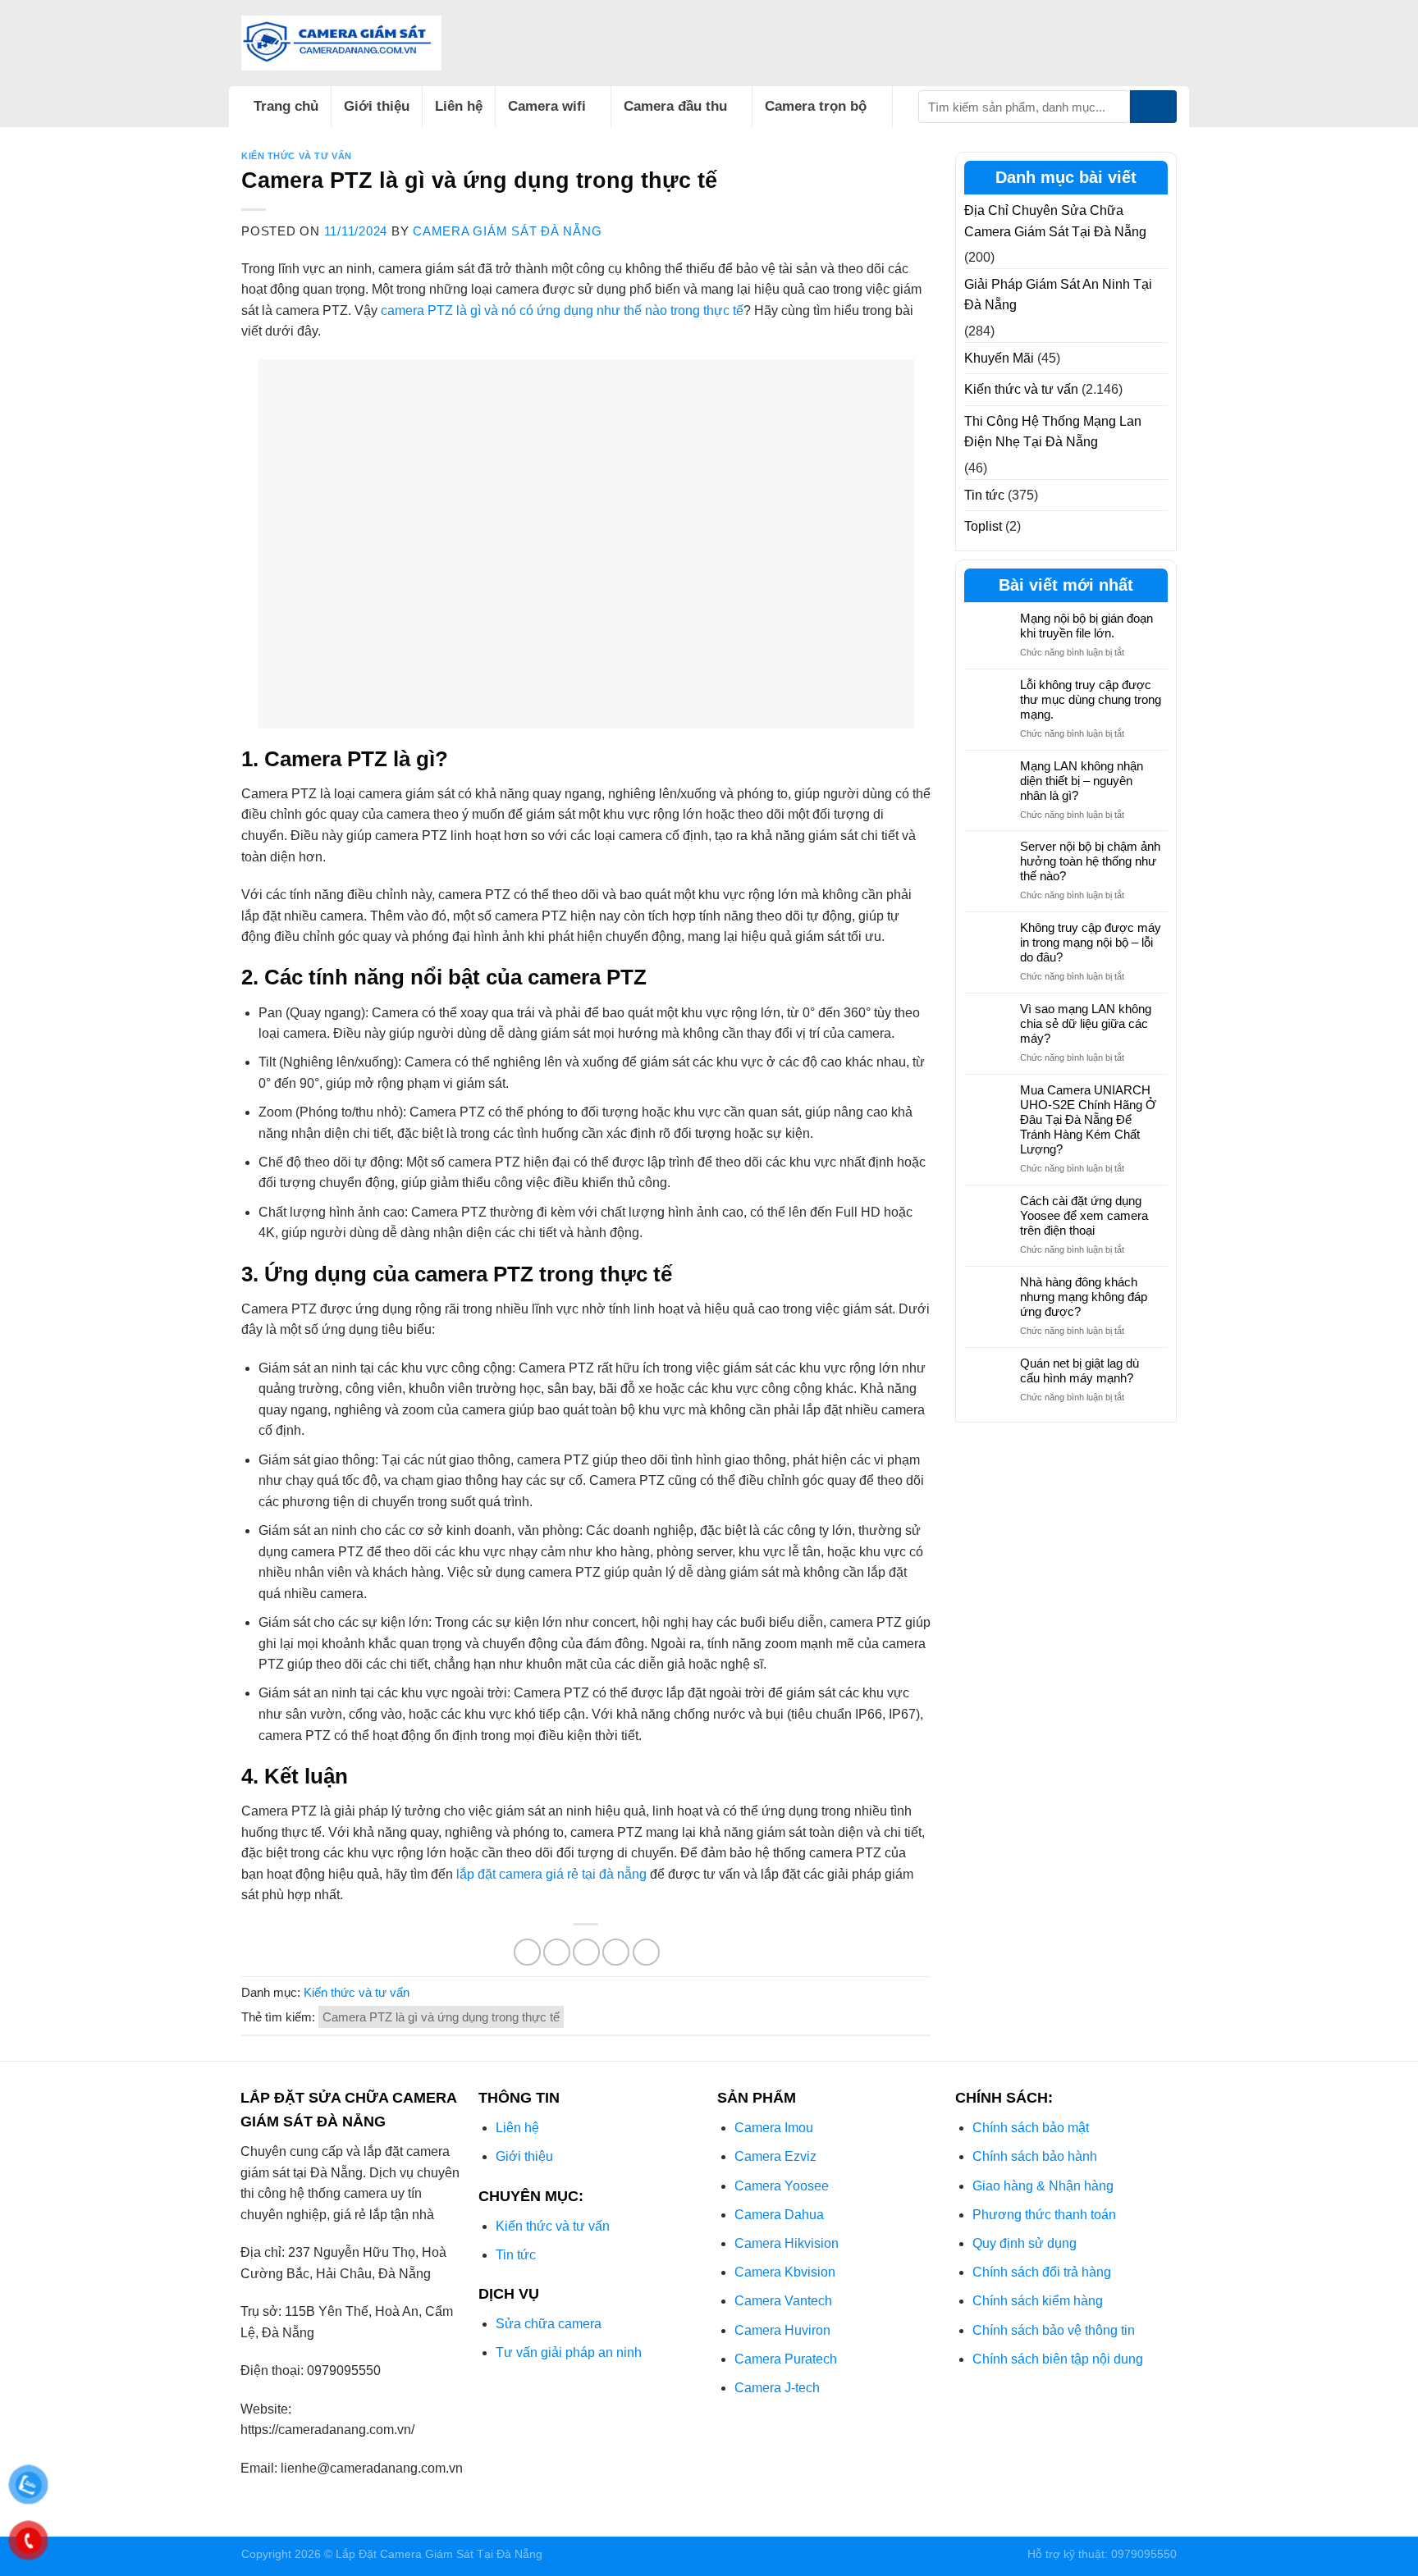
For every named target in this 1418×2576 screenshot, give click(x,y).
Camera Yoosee (782, 2186)
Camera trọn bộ (816, 106)
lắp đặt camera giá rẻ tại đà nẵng (551, 1874)
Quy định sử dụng (1025, 2243)
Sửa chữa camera (549, 2324)
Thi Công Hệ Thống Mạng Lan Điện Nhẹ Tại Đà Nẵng (1053, 432)
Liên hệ (459, 106)
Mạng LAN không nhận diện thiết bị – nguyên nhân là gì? (1082, 781)
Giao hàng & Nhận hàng (1043, 2186)
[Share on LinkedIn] (646, 1952)
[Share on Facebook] (527, 1952)
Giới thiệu (377, 106)
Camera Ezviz (775, 2156)
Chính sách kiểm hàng (1038, 2301)
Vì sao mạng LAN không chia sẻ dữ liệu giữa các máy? (1086, 1023)
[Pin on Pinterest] (616, 1952)
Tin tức (984, 495)
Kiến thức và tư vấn (297, 156)
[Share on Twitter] (557, 1952)
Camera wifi (547, 106)
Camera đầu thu (675, 106)
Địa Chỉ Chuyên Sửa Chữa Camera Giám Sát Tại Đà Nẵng (1055, 221)
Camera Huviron (782, 2330)
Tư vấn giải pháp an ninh (569, 2352)
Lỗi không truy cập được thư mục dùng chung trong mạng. (1091, 699)
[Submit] (1153, 107)
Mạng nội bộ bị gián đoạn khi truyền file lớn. (1086, 626)
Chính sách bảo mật (1031, 2128)
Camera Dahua (779, 2215)
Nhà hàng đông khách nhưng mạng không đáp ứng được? (1084, 1297)
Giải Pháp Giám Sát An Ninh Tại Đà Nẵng (1058, 295)
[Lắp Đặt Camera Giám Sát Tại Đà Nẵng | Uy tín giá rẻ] (341, 43)
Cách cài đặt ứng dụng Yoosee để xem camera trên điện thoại (1084, 1215)
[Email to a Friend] (586, 1952)
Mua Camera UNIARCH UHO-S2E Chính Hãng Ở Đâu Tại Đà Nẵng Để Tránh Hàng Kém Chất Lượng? (1088, 1119)
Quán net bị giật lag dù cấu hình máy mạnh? (1080, 1370)
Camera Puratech (786, 2359)
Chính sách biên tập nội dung (1058, 2359)
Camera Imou (774, 2128)
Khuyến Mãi (999, 358)
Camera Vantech (783, 2301)
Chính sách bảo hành (1035, 2156)
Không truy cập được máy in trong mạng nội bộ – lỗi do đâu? (1091, 942)
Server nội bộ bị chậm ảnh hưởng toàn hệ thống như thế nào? (1090, 861)
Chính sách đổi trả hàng (1042, 2272)
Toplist (983, 526)
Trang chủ (286, 106)
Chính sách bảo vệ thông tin (1054, 2330)
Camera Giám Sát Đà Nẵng (507, 231)
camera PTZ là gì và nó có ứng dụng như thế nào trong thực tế (562, 311)
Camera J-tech (777, 2388)
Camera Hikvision (787, 2243)
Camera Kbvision (785, 2272)
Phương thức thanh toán (1044, 2215)
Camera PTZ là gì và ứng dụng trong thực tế (441, 2017)
